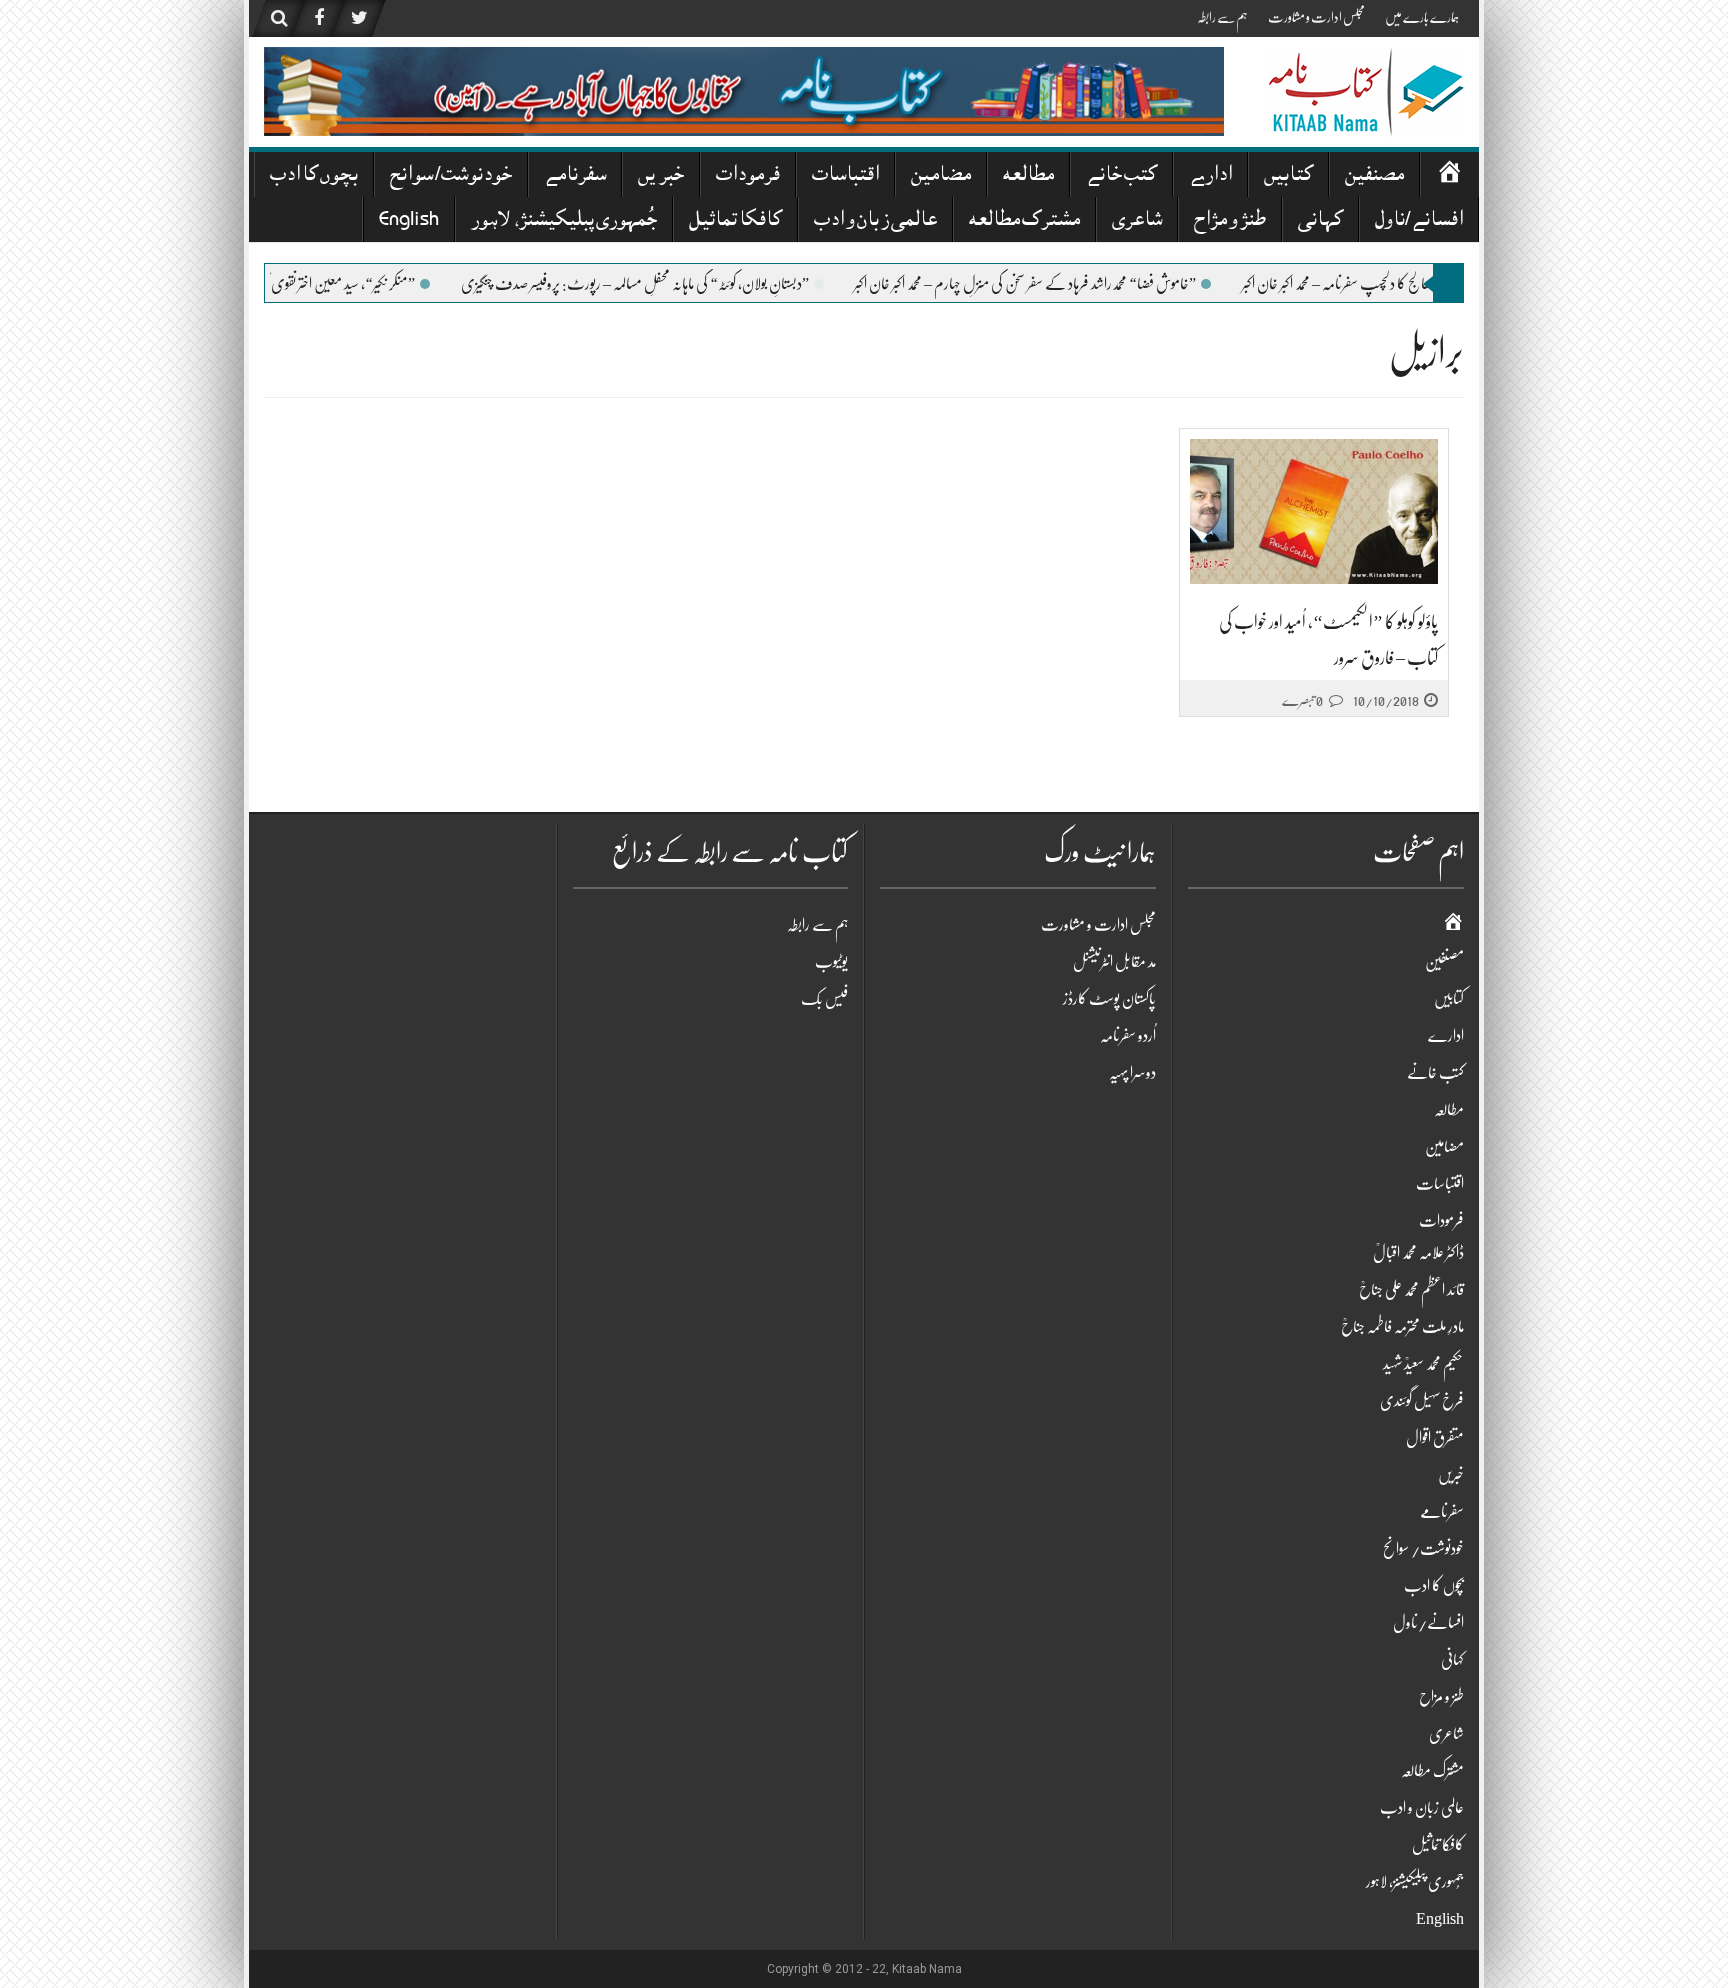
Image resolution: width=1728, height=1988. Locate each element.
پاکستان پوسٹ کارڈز (1109, 999)
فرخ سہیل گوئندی (1422, 1401)
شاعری (1137, 221)
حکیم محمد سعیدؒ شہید (1423, 1364)
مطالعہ (1028, 176)
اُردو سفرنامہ (1128, 1036)
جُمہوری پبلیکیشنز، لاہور (564, 221)
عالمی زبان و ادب (875, 221)
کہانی (1320, 221)
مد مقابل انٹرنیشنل (1114, 962)
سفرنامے (575, 176)
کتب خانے (1121, 176)
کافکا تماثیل (735, 221)
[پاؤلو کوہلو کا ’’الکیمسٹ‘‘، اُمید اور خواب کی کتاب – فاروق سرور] (1314, 511)
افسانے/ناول (1419, 221)
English (409, 221)
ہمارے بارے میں (1422, 17)
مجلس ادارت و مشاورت (1316, 17)
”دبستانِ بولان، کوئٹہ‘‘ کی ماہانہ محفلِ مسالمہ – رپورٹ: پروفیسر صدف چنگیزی (691, 284)
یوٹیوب (831, 962)
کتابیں (1288, 176)
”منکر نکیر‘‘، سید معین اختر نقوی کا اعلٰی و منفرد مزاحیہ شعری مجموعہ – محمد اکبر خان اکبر (282, 284)
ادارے (1210, 176)
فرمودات (748, 176)
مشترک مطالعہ (1024, 221)
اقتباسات (845, 176)
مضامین (941, 176)
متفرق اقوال (1435, 1438)
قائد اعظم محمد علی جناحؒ (1411, 1290)
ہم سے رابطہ (1222, 17)
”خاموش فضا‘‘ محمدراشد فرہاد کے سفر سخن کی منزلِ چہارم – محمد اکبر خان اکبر (1081, 284)
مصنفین (1374, 176)
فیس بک (824, 999)
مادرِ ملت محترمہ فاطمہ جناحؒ (1402, 1327)
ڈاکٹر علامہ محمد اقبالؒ (1418, 1253)
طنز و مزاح (1230, 221)
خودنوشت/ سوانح (451, 176)
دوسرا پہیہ (1132, 1073)
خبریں (661, 176)
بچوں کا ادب (314, 176)
